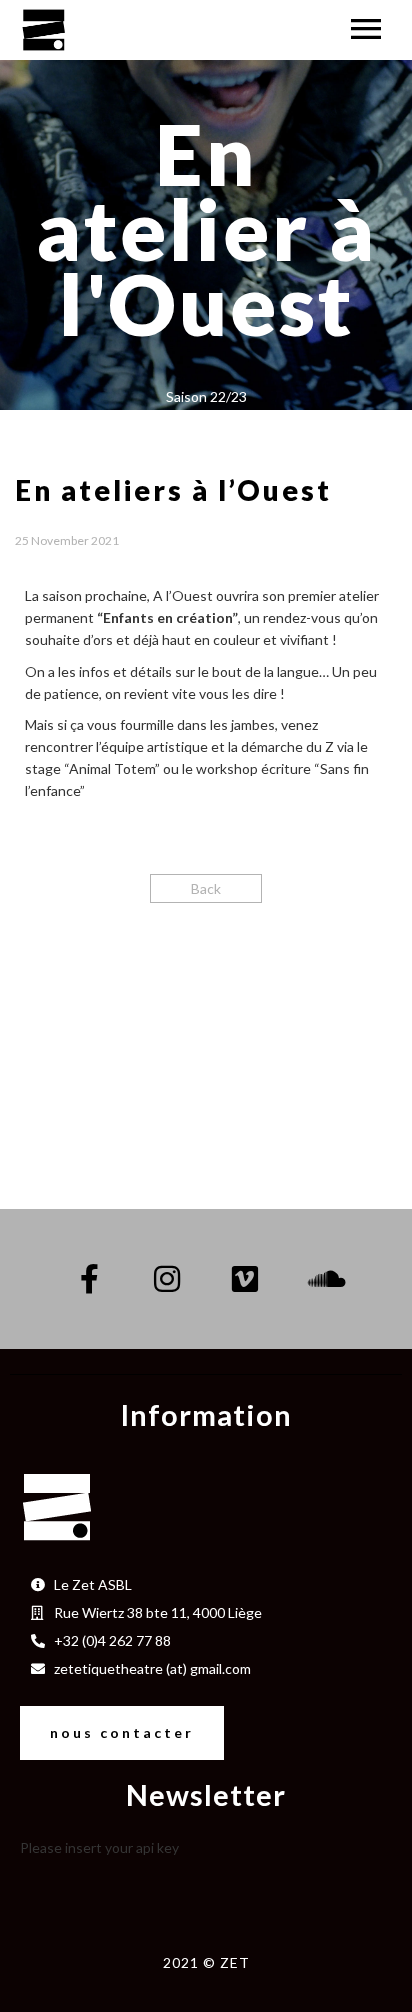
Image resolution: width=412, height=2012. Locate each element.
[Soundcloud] (323, 1279)
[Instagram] (167, 1279)
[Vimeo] (245, 1279)
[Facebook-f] (89, 1279)
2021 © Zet (206, 1962)
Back (206, 888)
